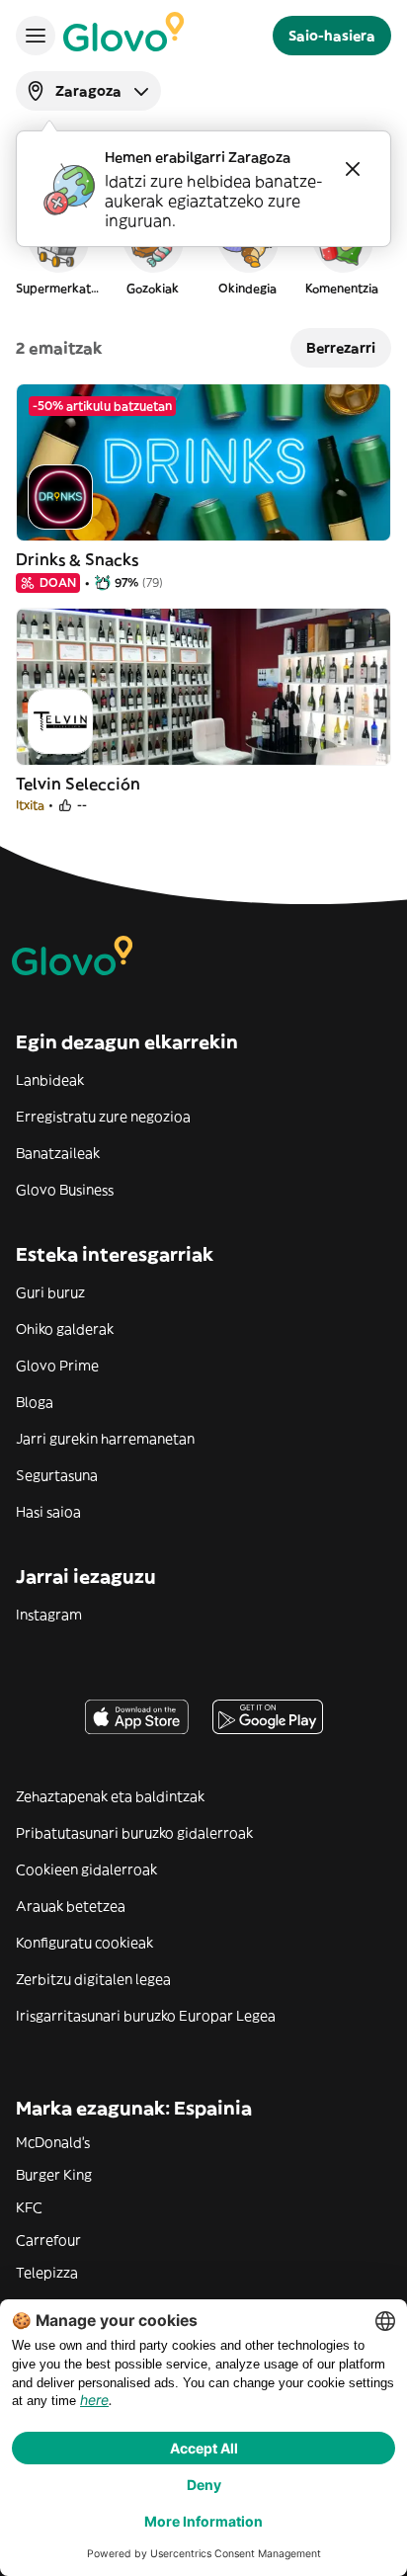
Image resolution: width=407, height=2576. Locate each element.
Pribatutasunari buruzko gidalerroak (134, 1833)
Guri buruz (50, 1292)
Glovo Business (65, 1190)
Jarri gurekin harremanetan (105, 1439)
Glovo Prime (57, 1366)
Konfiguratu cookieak (84, 1943)
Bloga (35, 1402)
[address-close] (353, 169)
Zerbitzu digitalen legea (93, 1979)
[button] (57, 251)
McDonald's (53, 2142)
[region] (203, 251)
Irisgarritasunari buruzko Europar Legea (146, 2016)
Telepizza (47, 2273)
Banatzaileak (58, 1153)
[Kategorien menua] (36, 36)
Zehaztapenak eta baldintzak (110, 1796)
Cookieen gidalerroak (86, 1870)
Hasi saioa (48, 1512)
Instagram (49, 1615)
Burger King (54, 2175)
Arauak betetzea (71, 1906)
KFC (29, 2207)
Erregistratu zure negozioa (103, 1117)
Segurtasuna (57, 1475)
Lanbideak (50, 1080)
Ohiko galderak (65, 1329)
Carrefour (48, 2240)
